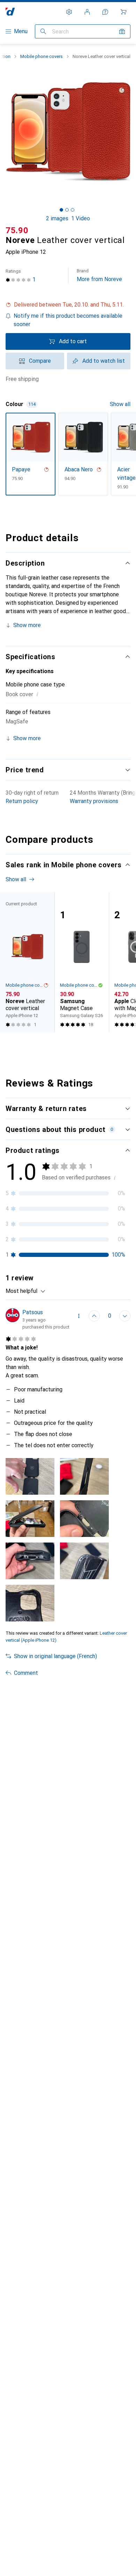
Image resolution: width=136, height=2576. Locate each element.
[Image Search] (122, 31)
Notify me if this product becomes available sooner (68, 320)
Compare (40, 361)
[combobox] (26, 1291)
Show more (27, 625)
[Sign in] (87, 12)
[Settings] (69, 12)
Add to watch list (104, 361)
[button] (68, 305)
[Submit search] (43, 31)
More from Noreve (99, 275)
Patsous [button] (33, 1312)
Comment (26, 1673)
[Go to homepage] (10, 12)
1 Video (81, 218)
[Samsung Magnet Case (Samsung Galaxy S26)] (82, 962)
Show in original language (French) (55, 1656)
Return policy (22, 801)
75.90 (17, 230)
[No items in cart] (123, 12)
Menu (21, 31)
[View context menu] (79, 1316)
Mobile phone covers (41, 56)
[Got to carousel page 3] (73, 210)
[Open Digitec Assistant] (105, 12)
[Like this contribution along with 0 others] (94, 1316)
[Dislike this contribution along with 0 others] (125, 1316)
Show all (120, 404)
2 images (57, 218)
